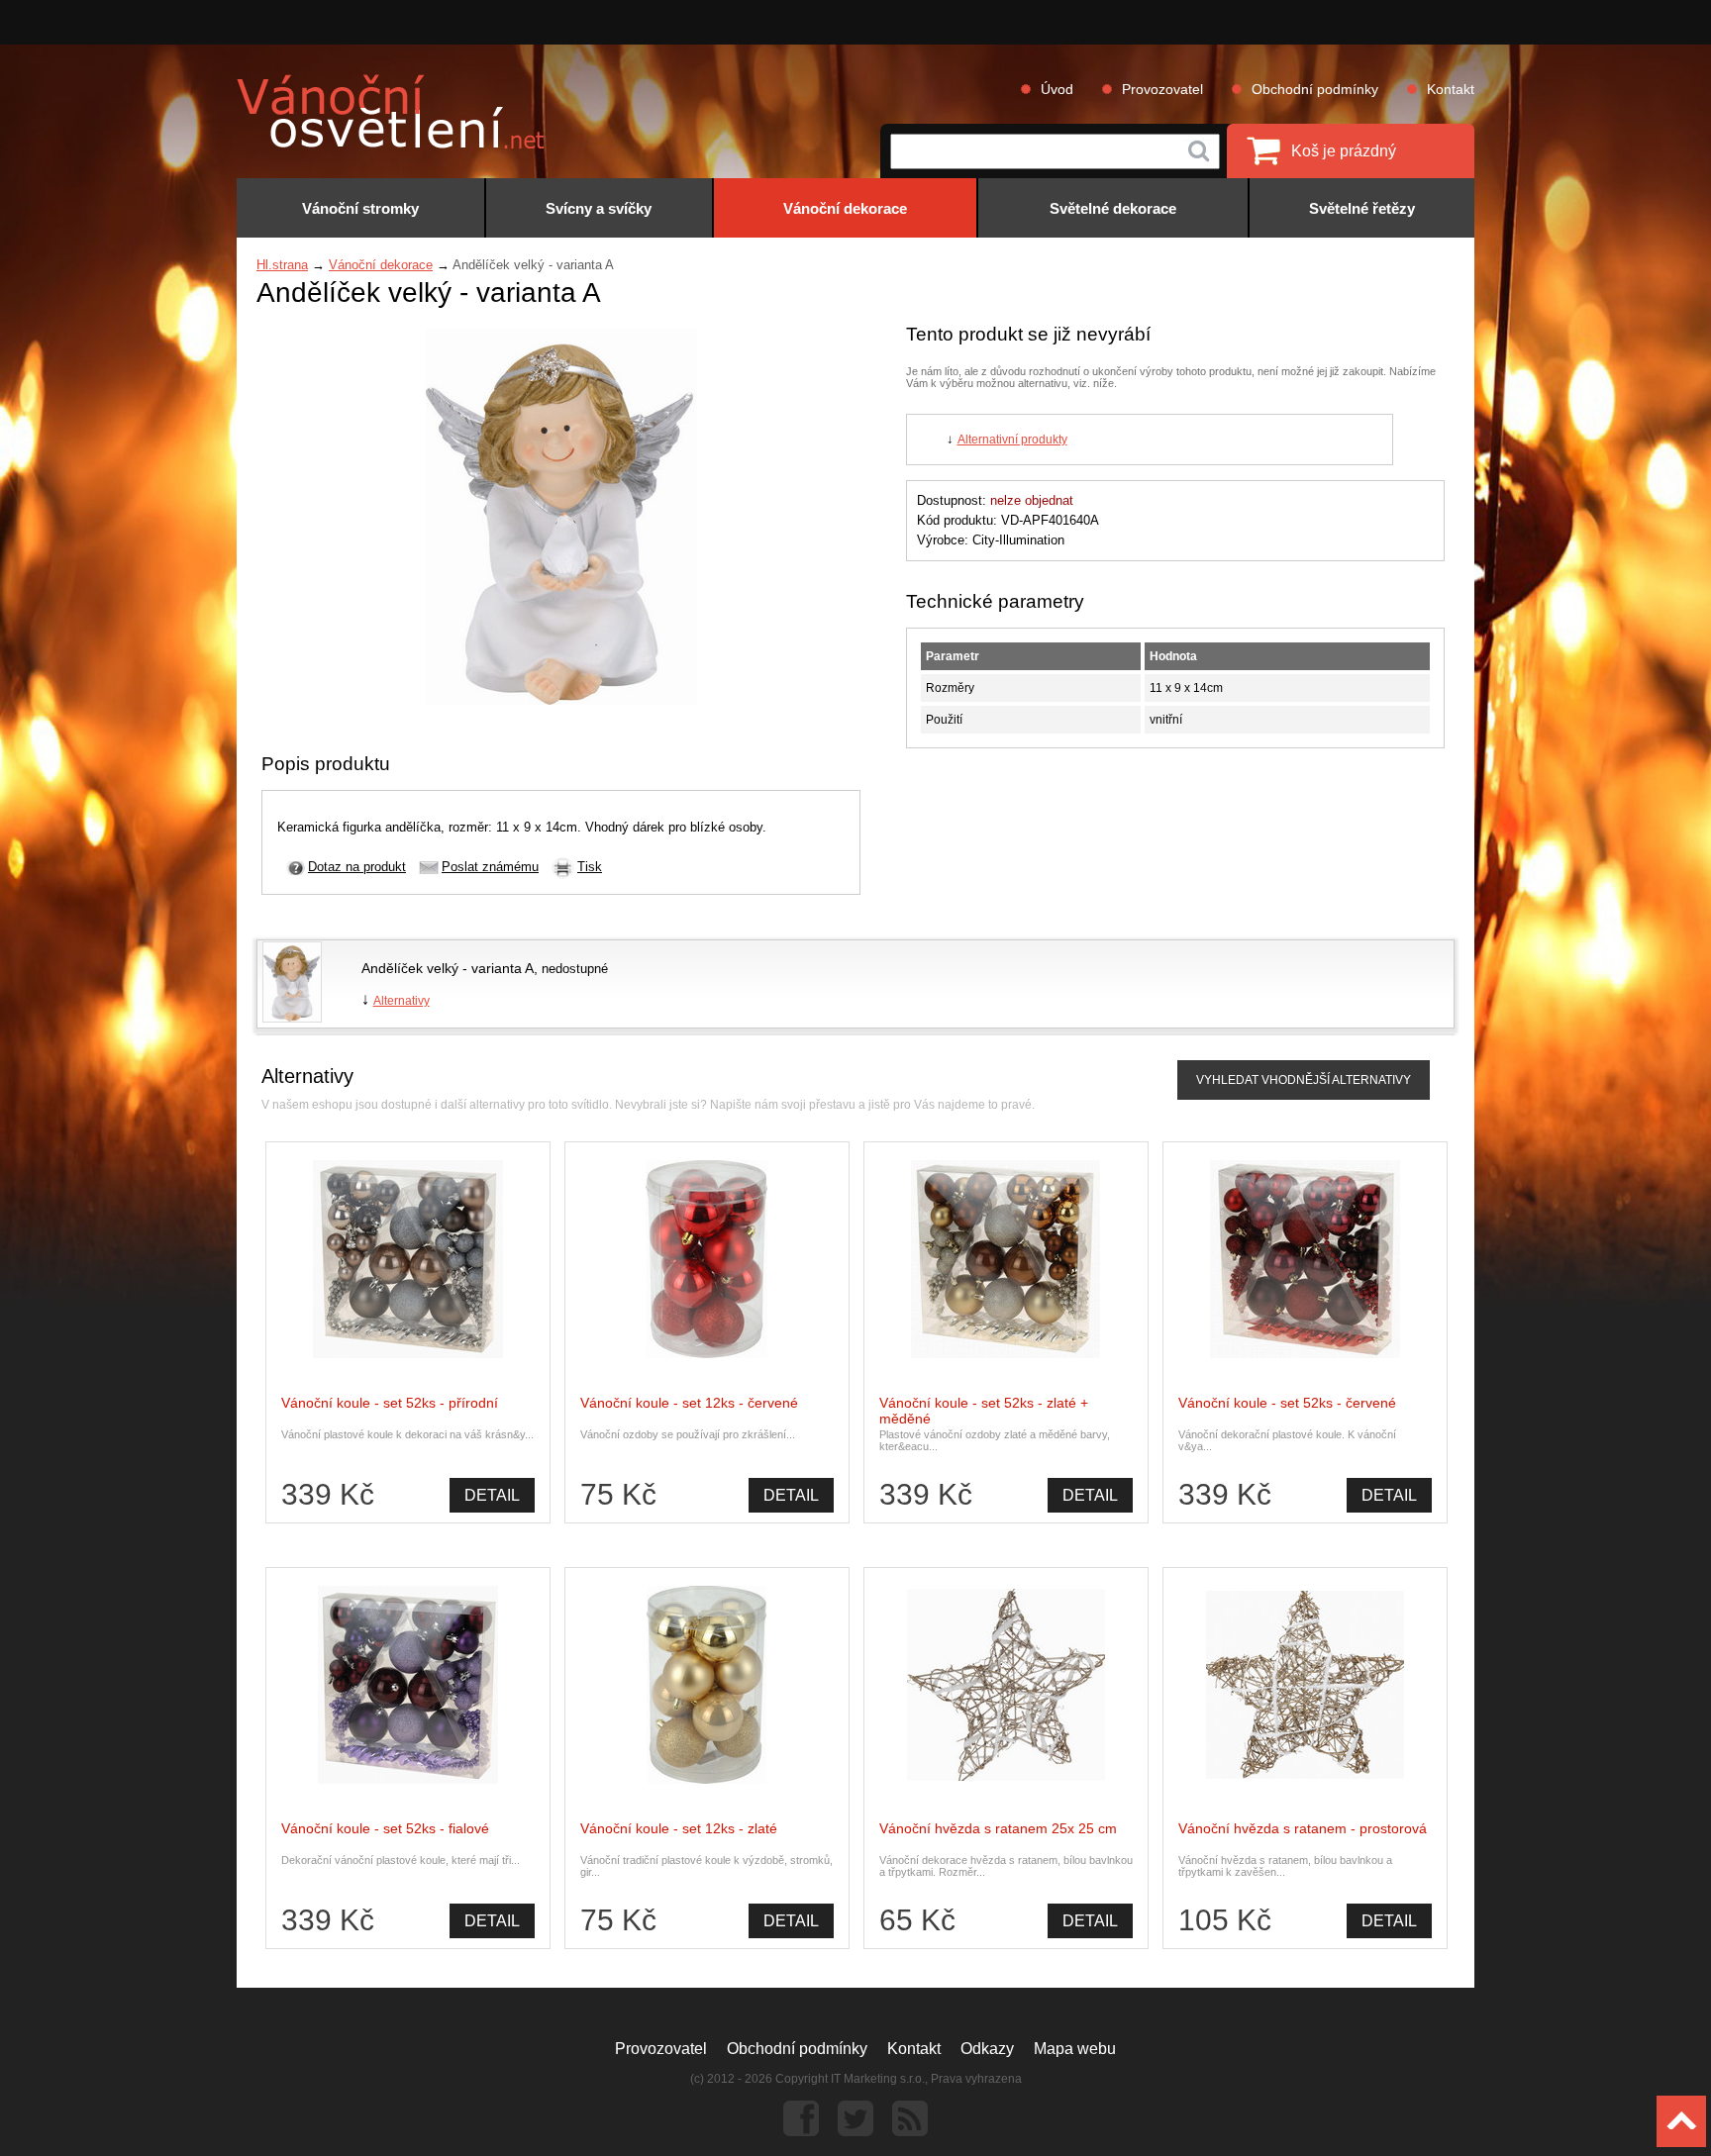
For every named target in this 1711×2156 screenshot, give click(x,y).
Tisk (590, 867)
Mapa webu (1075, 2049)
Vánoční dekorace (381, 265)
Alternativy (402, 1001)
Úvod (1057, 89)
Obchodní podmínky (1315, 89)
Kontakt (1451, 89)
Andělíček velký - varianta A (448, 968)
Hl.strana (282, 265)
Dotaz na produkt (357, 867)
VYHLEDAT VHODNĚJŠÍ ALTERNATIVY (1304, 1080)
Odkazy (987, 2049)
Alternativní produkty (1012, 440)
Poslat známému (490, 867)
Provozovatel (1162, 89)
